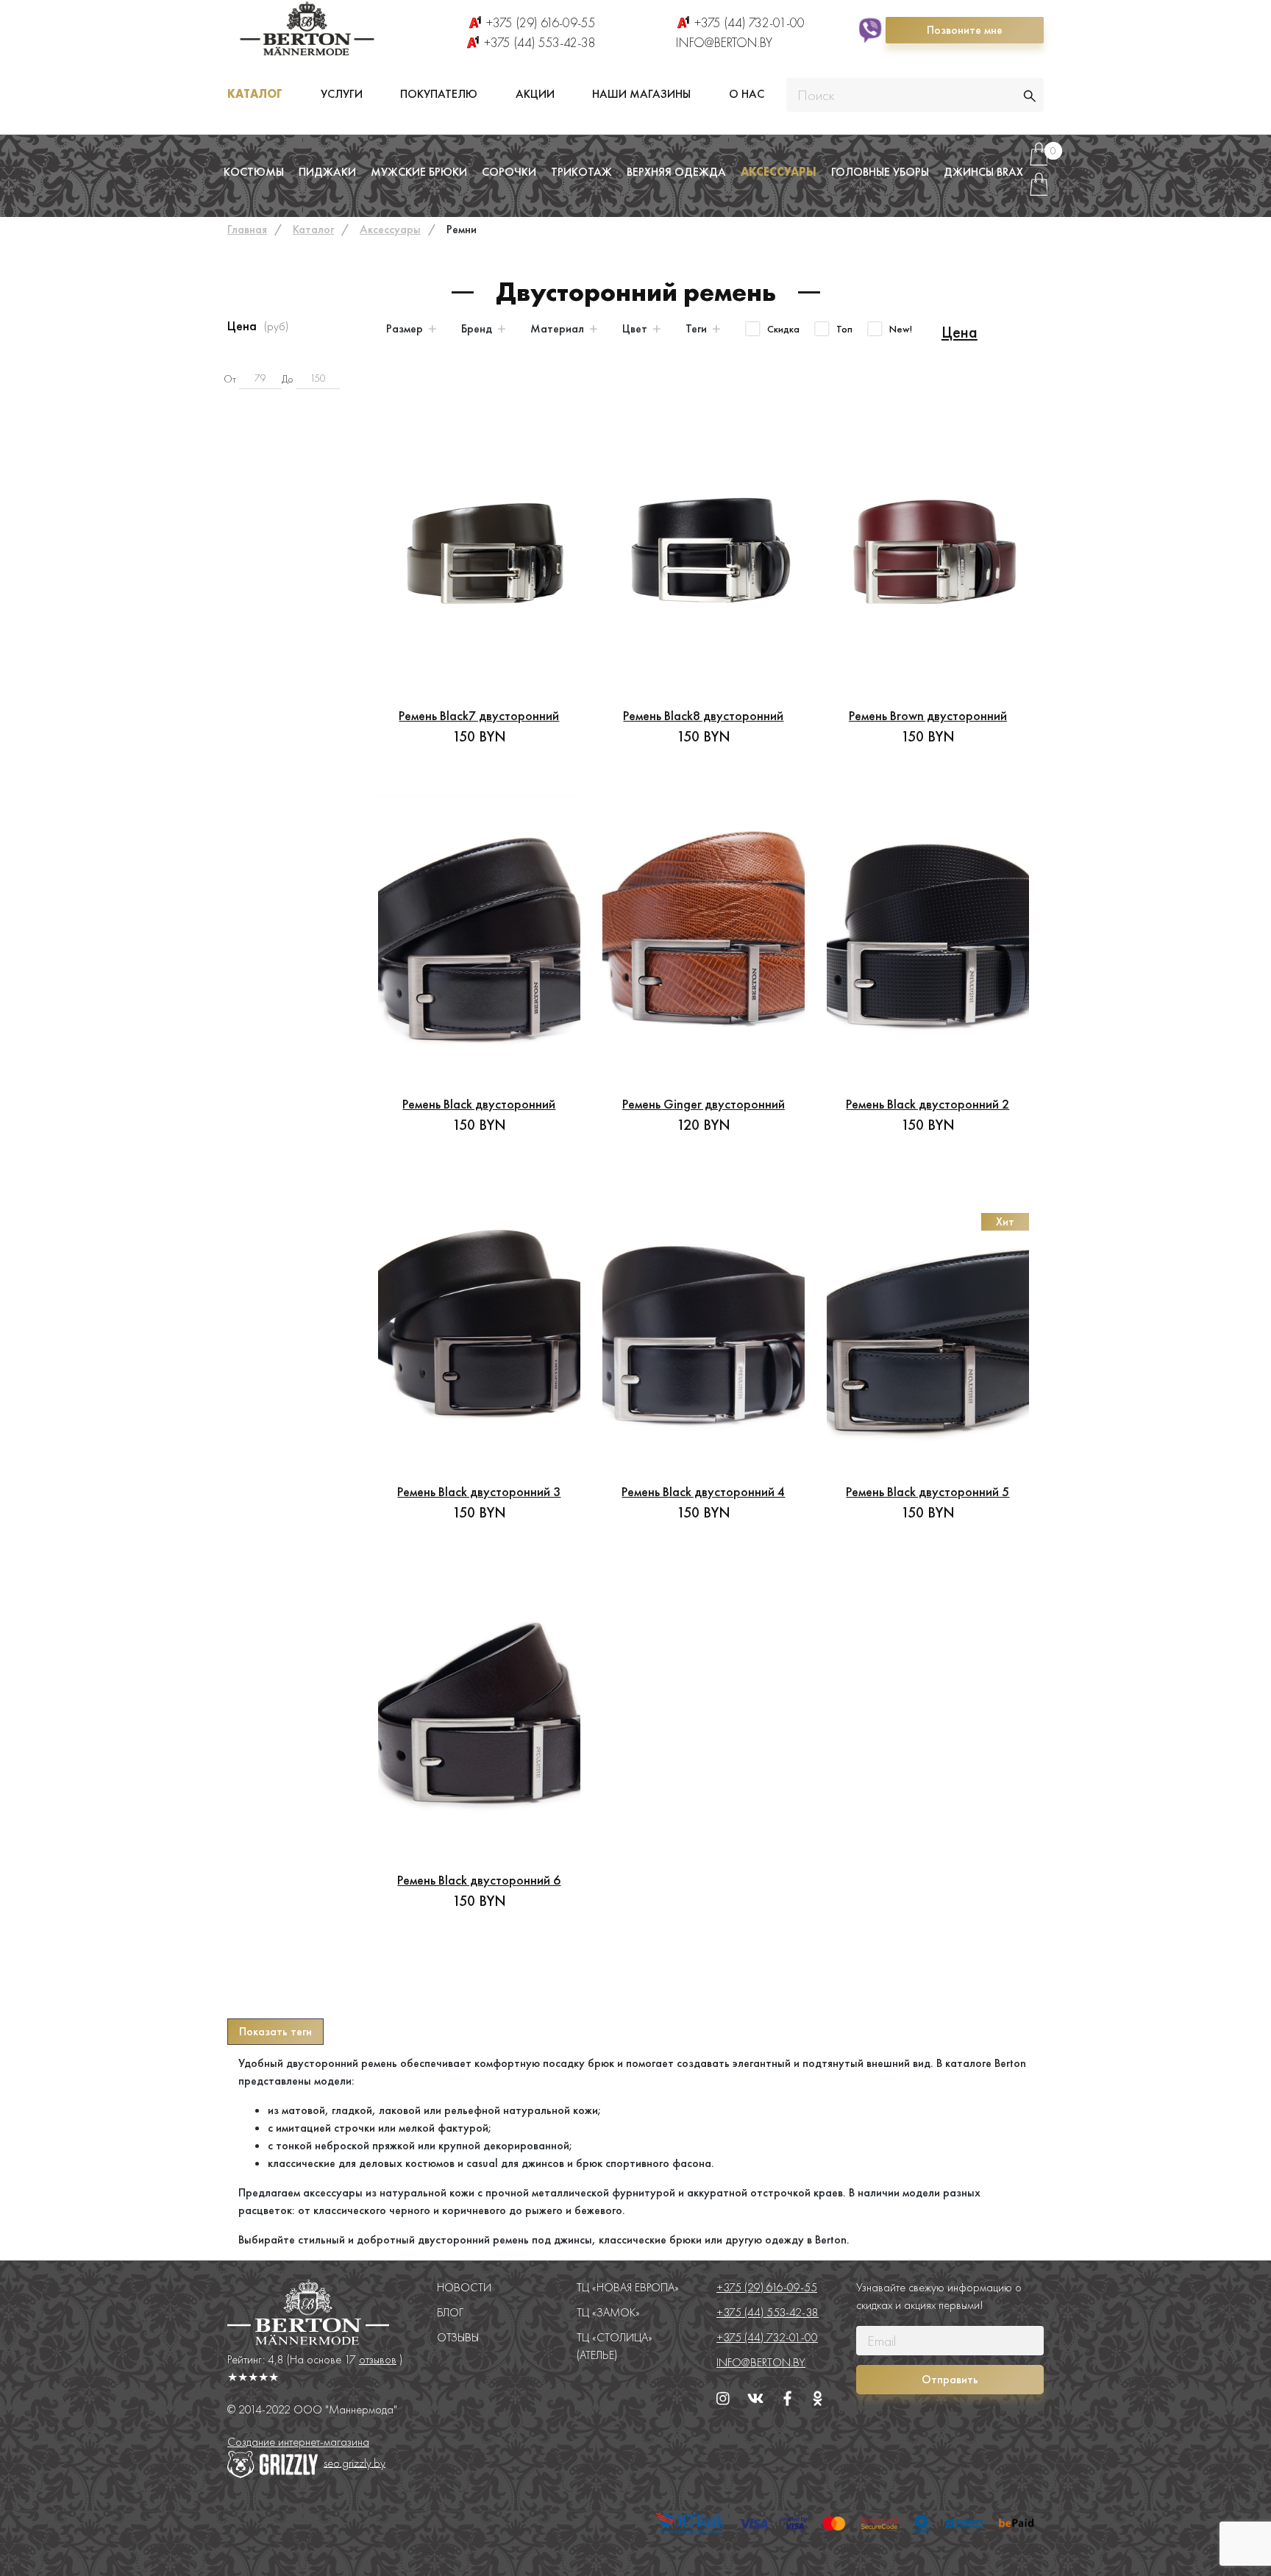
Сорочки (509, 172)
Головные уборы (880, 172)
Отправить (950, 2379)
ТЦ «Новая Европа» (628, 2287)
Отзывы (458, 2337)
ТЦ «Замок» (608, 2312)
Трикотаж (581, 172)
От (230, 379)
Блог (450, 2312)
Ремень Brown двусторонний (928, 715)
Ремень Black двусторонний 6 (479, 1880)
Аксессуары (779, 172)
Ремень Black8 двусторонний (703, 715)
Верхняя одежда (676, 172)
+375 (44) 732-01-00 (750, 22)
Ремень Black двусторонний (479, 1104)
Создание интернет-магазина (298, 2442)
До (287, 379)
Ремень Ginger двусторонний (704, 1104)
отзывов (378, 2359)
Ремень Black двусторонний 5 (928, 1491)
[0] (1039, 160)
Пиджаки (327, 172)
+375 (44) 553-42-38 (540, 42)
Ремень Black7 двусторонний (479, 715)
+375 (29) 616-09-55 (541, 22)
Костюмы (254, 172)
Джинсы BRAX (983, 172)
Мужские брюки (419, 172)
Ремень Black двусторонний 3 (479, 1491)
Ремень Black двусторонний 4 (703, 1491)
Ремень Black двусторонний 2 (928, 1104)
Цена (960, 332)
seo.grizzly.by (355, 2462)
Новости (464, 2287)
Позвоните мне (965, 30)
